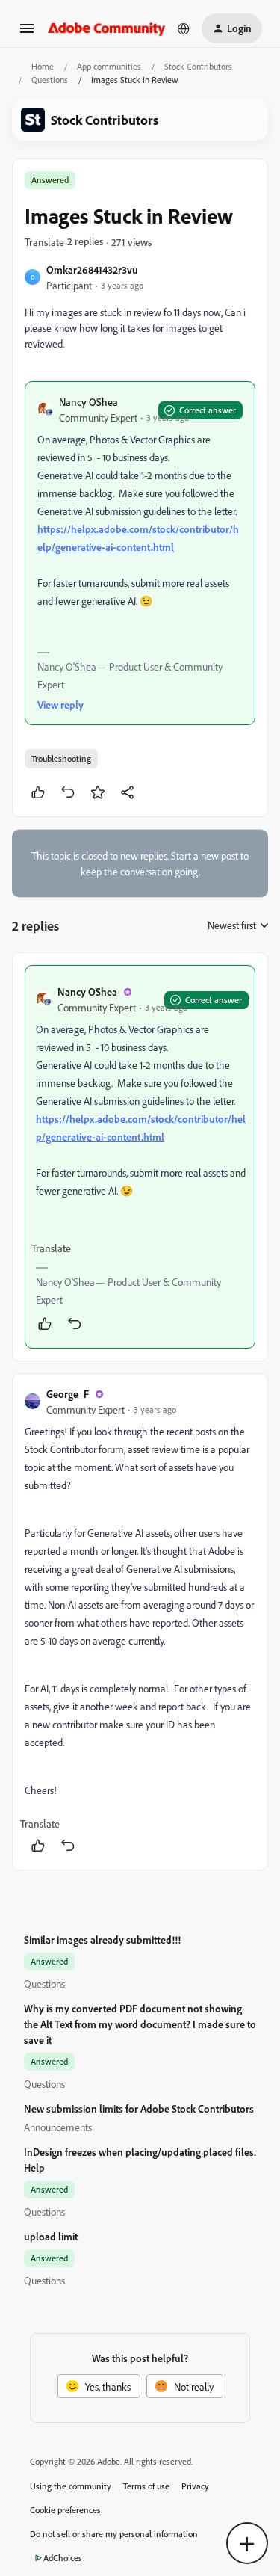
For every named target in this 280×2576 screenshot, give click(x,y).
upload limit (51, 2236)
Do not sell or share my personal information (114, 2534)
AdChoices (63, 2558)
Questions (50, 80)
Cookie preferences (65, 2510)
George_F (68, 1394)
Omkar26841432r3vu (92, 269)
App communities (109, 66)
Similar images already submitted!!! (102, 1939)
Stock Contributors (198, 66)
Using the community (71, 2486)
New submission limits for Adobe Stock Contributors (139, 2108)
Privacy (195, 2486)
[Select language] (184, 28)
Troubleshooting (61, 758)
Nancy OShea (88, 402)
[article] (140, 1157)
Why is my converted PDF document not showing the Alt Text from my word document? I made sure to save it (140, 2024)
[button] (27, 33)
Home (43, 66)
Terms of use (146, 2486)
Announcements (58, 2127)
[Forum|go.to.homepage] (107, 28)
